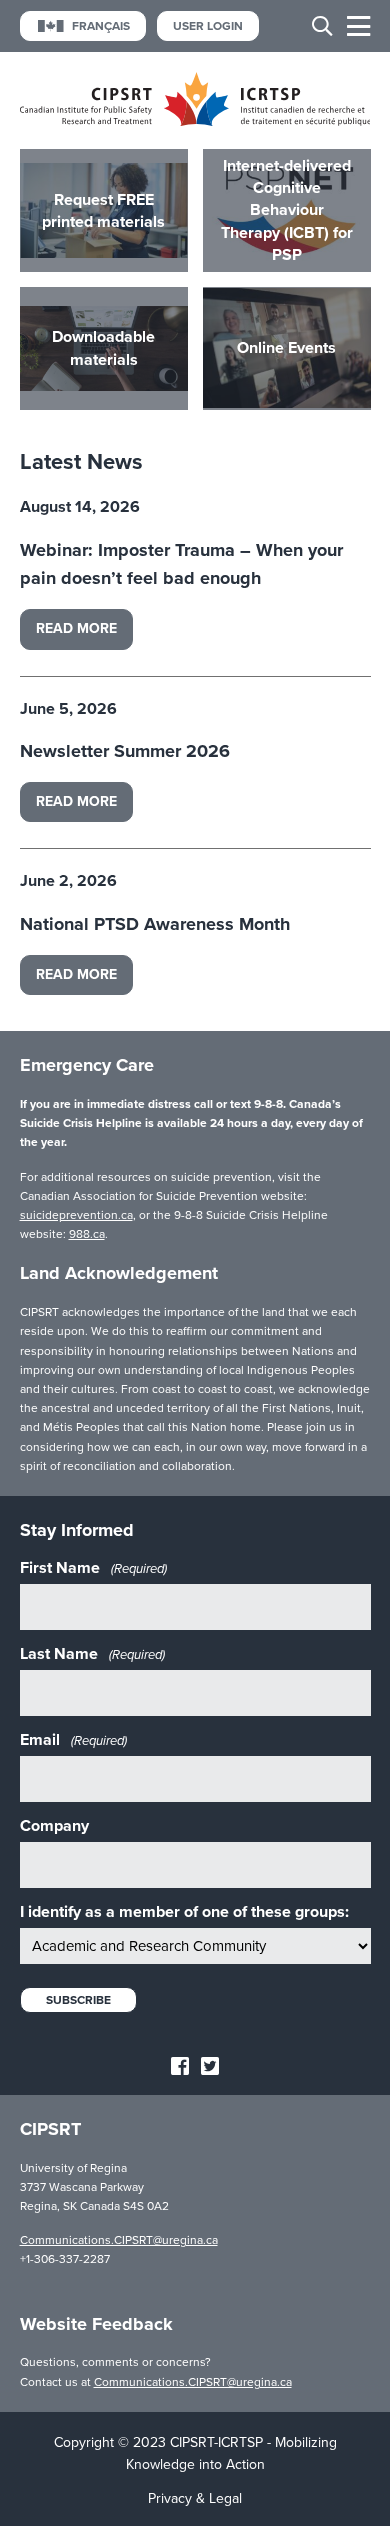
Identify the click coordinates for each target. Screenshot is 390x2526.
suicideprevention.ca (76, 1215)
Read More (76, 628)
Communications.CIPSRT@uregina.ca (119, 2240)
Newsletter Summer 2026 (125, 751)
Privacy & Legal (195, 2498)
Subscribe (78, 2000)
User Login (208, 26)
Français (101, 26)
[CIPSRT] (195, 121)
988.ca (87, 1234)
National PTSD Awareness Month (155, 924)
